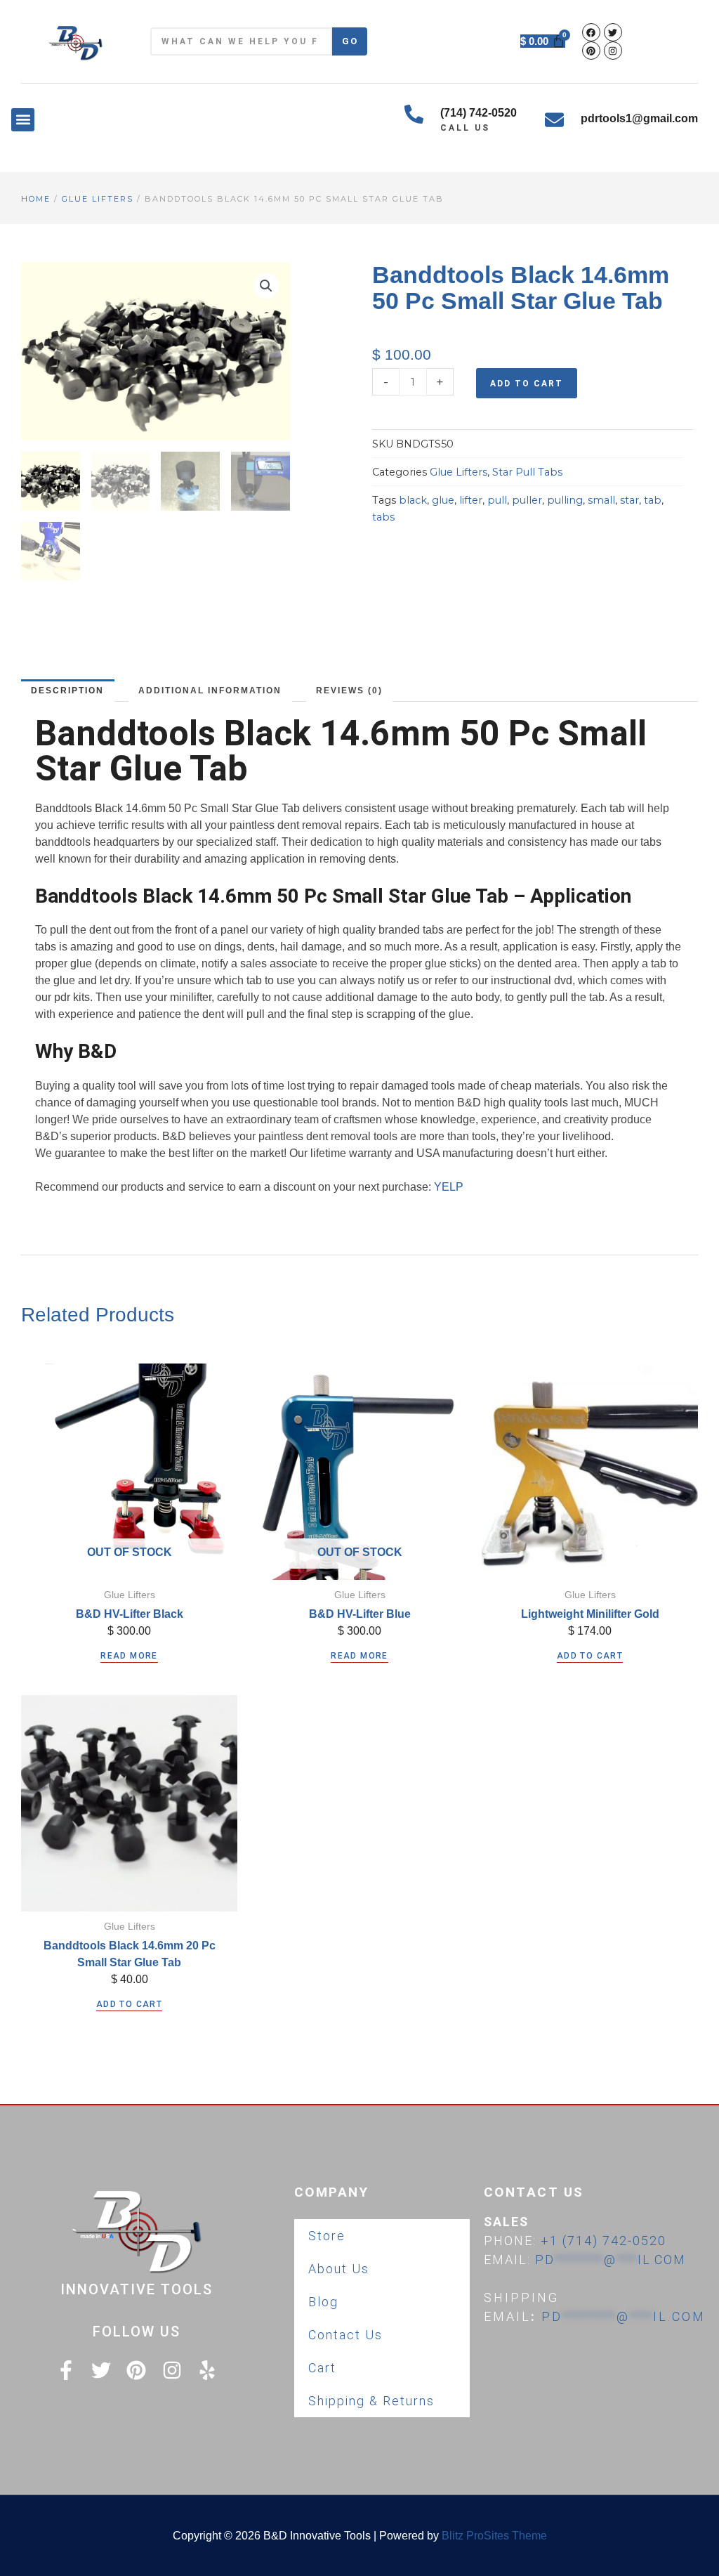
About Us (339, 2269)
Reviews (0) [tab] (349, 691)
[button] (23, 120)
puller (527, 500)
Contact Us (345, 2335)
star (629, 500)
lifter (471, 500)
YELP (449, 1187)
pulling (565, 500)
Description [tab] (67, 691)
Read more (129, 1656)
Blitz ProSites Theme (494, 2536)
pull (497, 500)
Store (327, 2236)
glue (443, 500)
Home (36, 199)
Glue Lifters (98, 199)
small (601, 500)
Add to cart (527, 384)
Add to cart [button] (590, 1656)
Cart (322, 2368)
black (413, 500)
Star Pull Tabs (527, 472)
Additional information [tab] (210, 691)
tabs (383, 517)
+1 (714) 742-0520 (603, 2241)
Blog (323, 2302)
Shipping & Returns (371, 2401)
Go (350, 41)
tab (653, 500)
